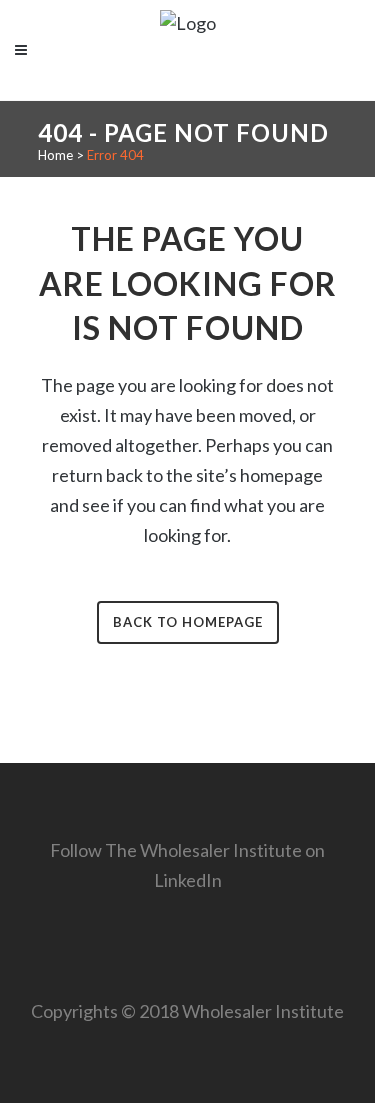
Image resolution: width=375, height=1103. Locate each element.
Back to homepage (188, 622)
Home (55, 155)
